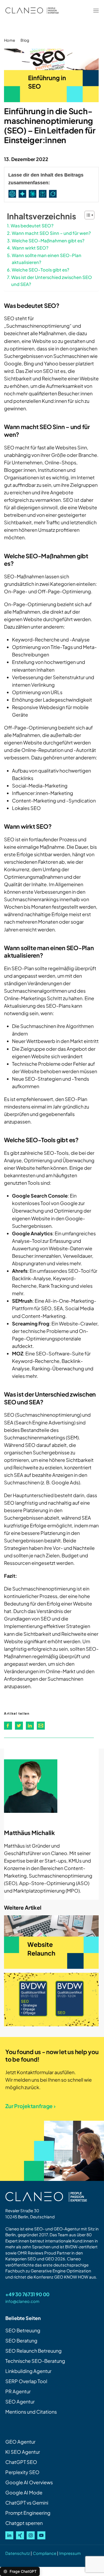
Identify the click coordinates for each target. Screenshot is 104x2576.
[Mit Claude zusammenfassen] (34, 194)
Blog (25, 40)
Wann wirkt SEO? (30, 248)
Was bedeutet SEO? (32, 226)
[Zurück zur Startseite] (32, 11)
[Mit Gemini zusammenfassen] (23, 194)
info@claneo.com (22, 2301)
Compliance (45, 2553)
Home (10, 40)
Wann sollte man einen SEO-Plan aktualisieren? (47, 259)
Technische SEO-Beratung (35, 2361)
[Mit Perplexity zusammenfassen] (44, 194)
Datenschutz (18, 2553)
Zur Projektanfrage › (31, 2106)
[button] (96, 11)
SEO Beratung (21, 2340)
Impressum (70, 2553)
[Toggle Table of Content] (87, 215)
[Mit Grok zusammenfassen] (54, 194)
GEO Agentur (20, 2442)
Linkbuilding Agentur (28, 2371)
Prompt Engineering (28, 2513)
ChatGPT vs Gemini (27, 2503)
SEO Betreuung (23, 2330)
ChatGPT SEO (21, 2462)
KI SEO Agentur (23, 2452)
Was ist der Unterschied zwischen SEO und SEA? (52, 281)
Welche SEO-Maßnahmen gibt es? (48, 241)
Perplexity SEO (22, 2472)
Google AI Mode (24, 2492)
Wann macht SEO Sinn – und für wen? (51, 233)
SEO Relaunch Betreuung (33, 2351)
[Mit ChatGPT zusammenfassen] (13, 194)
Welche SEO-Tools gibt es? (41, 270)
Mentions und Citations (31, 2412)
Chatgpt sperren (24, 2523)
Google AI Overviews (29, 2482)
